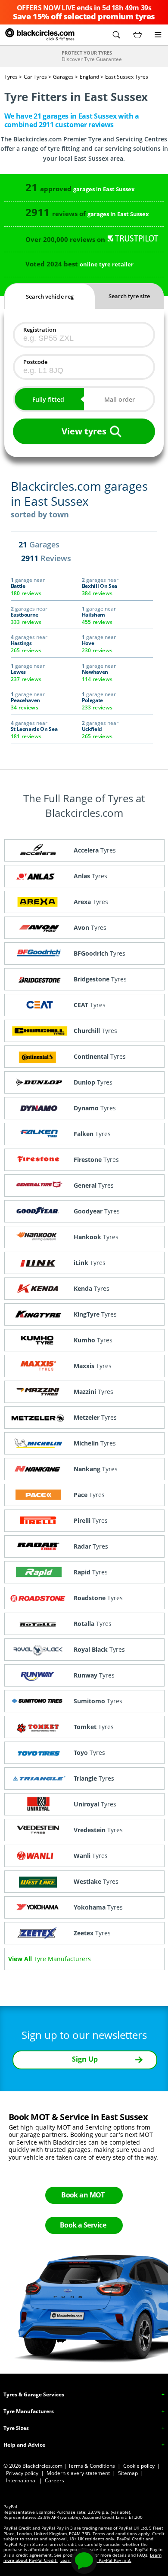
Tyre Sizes (16, 2428)
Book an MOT (83, 2195)
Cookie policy (139, 2466)
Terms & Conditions (92, 2466)
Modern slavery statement (78, 2473)
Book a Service (83, 2225)
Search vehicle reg (50, 296)
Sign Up (85, 2059)
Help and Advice (24, 2445)
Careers (54, 2480)
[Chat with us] (84, 2561)
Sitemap (128, 2473)
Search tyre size (129, 296)
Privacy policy (22, 2473)
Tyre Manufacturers (29, 2411)
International (21, 2480)
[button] (116, 35)
